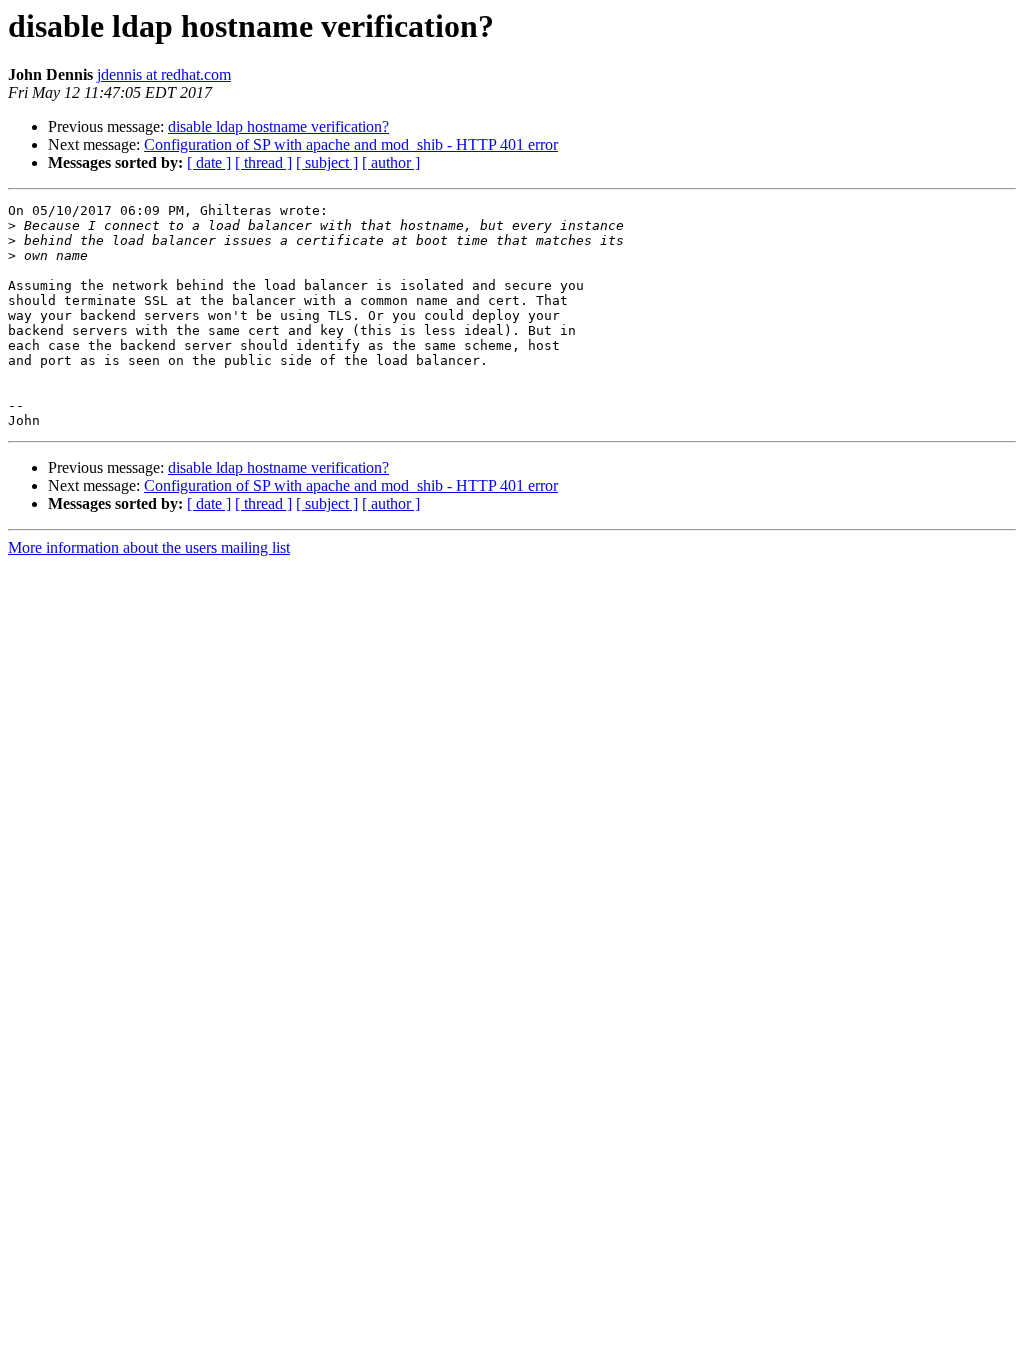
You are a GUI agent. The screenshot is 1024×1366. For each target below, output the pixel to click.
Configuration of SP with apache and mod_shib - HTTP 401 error (351, 144)
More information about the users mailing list (149, 547)
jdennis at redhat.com (164, 74)
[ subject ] (327, 162)
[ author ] (391, 162)
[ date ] (209, 162)
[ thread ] (263, 162)
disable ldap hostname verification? (278, 126)
